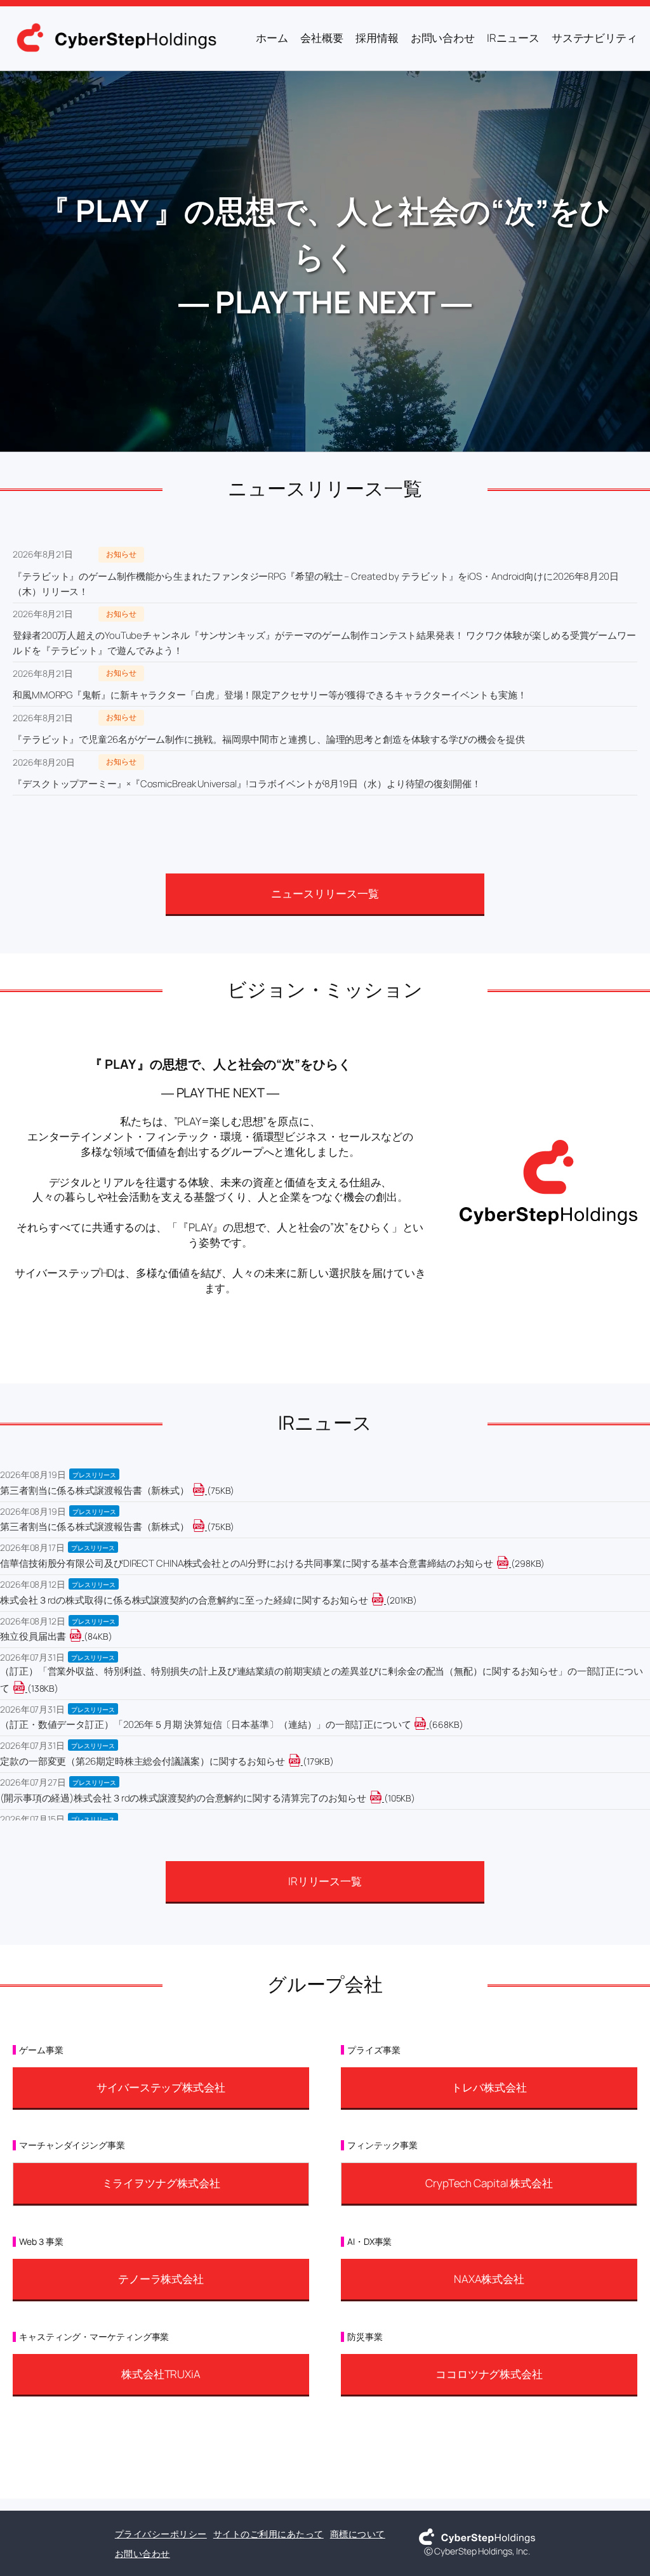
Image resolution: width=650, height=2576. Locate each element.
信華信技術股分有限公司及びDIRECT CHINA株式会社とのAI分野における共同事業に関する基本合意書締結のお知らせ (247, 1563)
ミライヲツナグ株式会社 (161, 2183)
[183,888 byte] (302, 1761)
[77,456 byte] (206, 1490)
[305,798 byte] (510, 1563)
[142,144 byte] (26, 1688)
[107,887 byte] (383, 1798)
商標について (358, 2534)
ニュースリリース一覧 (325, 893)
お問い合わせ (143, 2553)
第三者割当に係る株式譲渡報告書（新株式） (95, 1490)
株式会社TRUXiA (161, 2374)
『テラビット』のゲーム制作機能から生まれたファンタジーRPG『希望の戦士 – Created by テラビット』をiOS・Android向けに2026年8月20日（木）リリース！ (316, 584)
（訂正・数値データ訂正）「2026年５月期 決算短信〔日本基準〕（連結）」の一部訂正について (205, 1724)
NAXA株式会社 (489, 2279)
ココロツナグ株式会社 (489, 2374)
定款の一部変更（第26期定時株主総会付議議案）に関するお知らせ (143, 1761)
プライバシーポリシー (161, 2534)
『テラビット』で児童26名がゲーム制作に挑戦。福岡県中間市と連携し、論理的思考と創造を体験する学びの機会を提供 (269, 739)
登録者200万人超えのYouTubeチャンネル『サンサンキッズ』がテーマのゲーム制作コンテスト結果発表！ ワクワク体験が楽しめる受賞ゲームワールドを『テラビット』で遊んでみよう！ (324, 643)
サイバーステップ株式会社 (161, 2087)
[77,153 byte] (206, 1527)
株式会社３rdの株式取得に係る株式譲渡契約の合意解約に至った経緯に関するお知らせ (184, 1600)
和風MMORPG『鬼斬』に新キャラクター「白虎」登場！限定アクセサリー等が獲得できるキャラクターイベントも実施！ (269, 695)
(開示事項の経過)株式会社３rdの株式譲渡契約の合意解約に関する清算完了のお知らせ (183, 1798)
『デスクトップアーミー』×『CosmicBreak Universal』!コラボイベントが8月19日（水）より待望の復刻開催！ (247, 784)
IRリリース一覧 (325, 1881)
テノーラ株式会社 (161, 2279)
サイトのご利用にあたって (269, 2534)
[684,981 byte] (428, 1724)
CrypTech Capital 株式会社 (489, 2183)
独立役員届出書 (33, 1636)
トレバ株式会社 (489, 2087)
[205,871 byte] (385, 1600)
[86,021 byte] (83, 1636)
